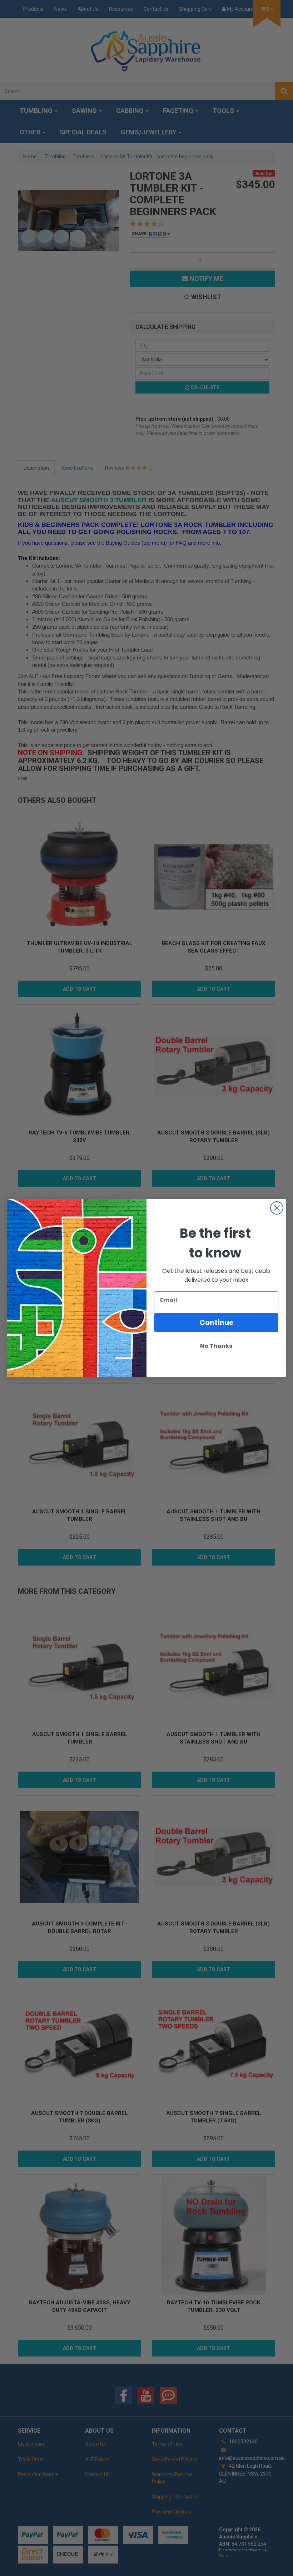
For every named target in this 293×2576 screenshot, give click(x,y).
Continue (216, 1322)
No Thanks (216, 1346)
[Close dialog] (277, 1208)
